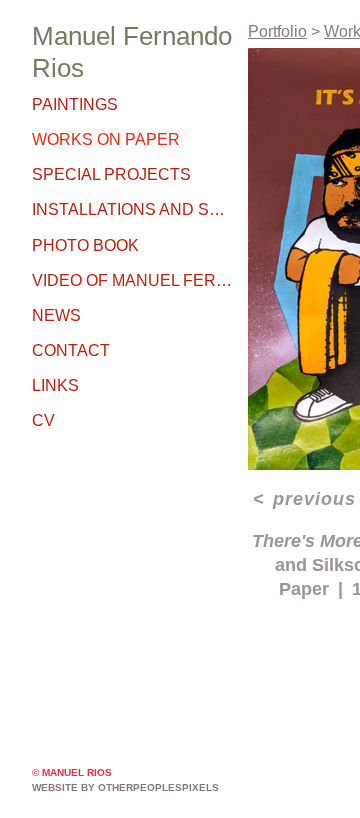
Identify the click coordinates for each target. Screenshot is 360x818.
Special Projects (111, 174)
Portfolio (277, 31)
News (56, 315)
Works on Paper (106, 139)
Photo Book (85, 245)
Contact (71, 350)
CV (43, 420)
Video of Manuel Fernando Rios (132, 280)
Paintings (75, 104)
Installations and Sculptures (132, 209)
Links (55, 385)
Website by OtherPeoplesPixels (125, 787)
